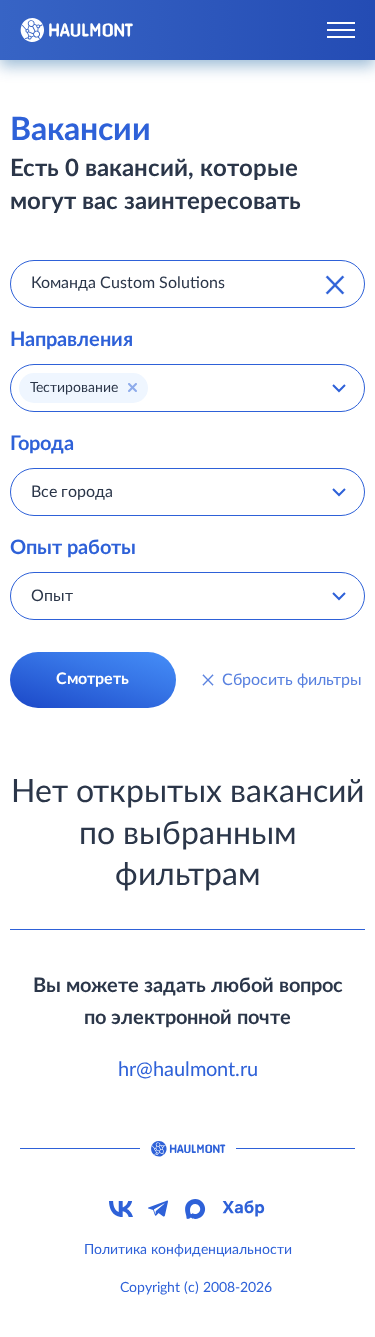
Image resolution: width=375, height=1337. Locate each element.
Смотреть (92, 679)
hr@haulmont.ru (188, 1070)
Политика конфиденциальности (188, 1250)
